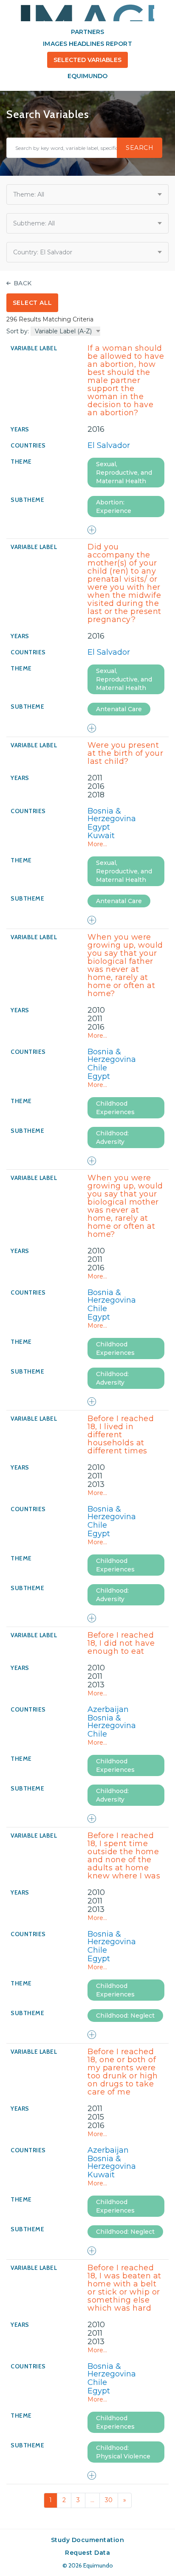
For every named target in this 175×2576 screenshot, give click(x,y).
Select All (32, 303)
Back (23, 283)
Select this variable (92, 530)
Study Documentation (88, 2540)
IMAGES (87, 13)
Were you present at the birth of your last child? (125, 753)
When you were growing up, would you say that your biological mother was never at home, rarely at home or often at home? (125, 1206)
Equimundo (87, 76)
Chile (97, 1068)
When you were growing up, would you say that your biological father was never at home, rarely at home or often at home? (125, 965)
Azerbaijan (108, 1709)
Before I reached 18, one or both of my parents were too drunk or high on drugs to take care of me (123, 2072)
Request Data (87, 2553)
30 (109, 2500)
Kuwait (101, 836)
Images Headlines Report (87, 44)
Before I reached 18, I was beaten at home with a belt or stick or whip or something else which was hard (124, 2288)
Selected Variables (88, 60)
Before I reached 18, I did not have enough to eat (121, 1643)
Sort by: (18, 331)
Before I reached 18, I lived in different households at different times (121, 1435)
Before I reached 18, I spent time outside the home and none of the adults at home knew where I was (124, 1856)
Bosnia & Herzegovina (112, 815)
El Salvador (109, 445)
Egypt (99, 827)
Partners (87, 32)
